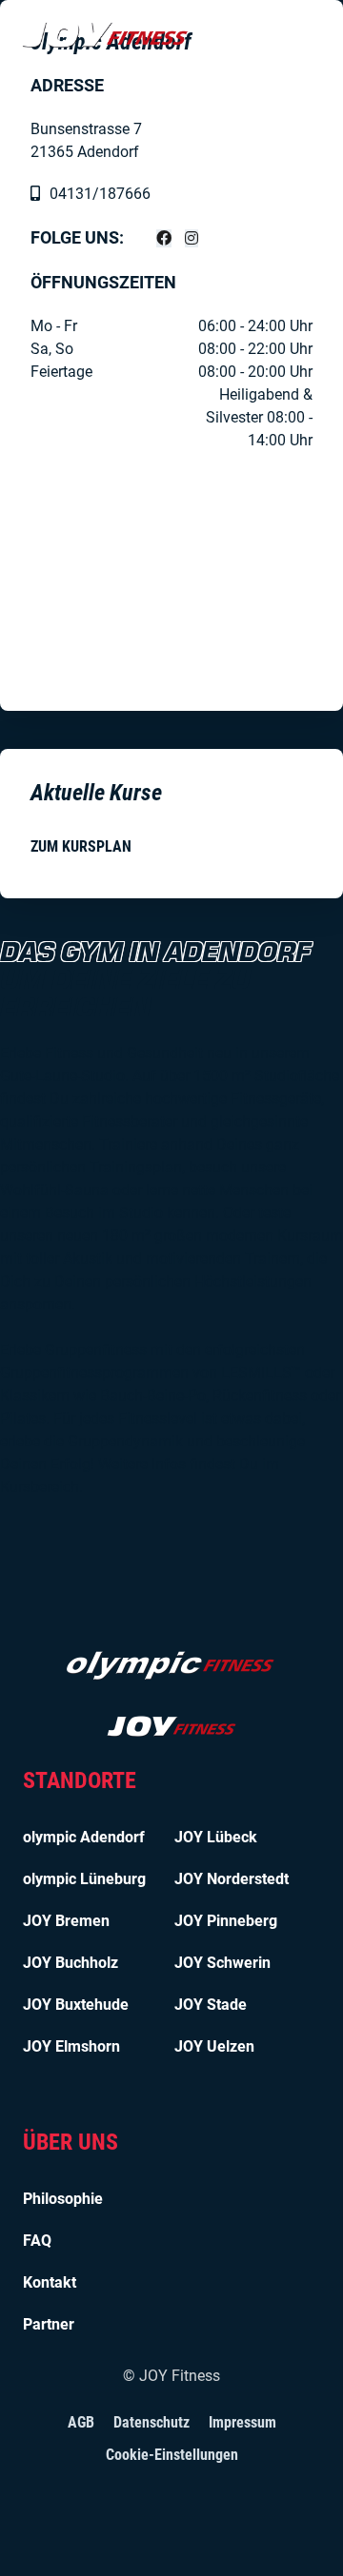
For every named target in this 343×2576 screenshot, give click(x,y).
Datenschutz (151, 2422)
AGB (81, 2422)
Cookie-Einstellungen (172, 2455)
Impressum (242, 2422)
